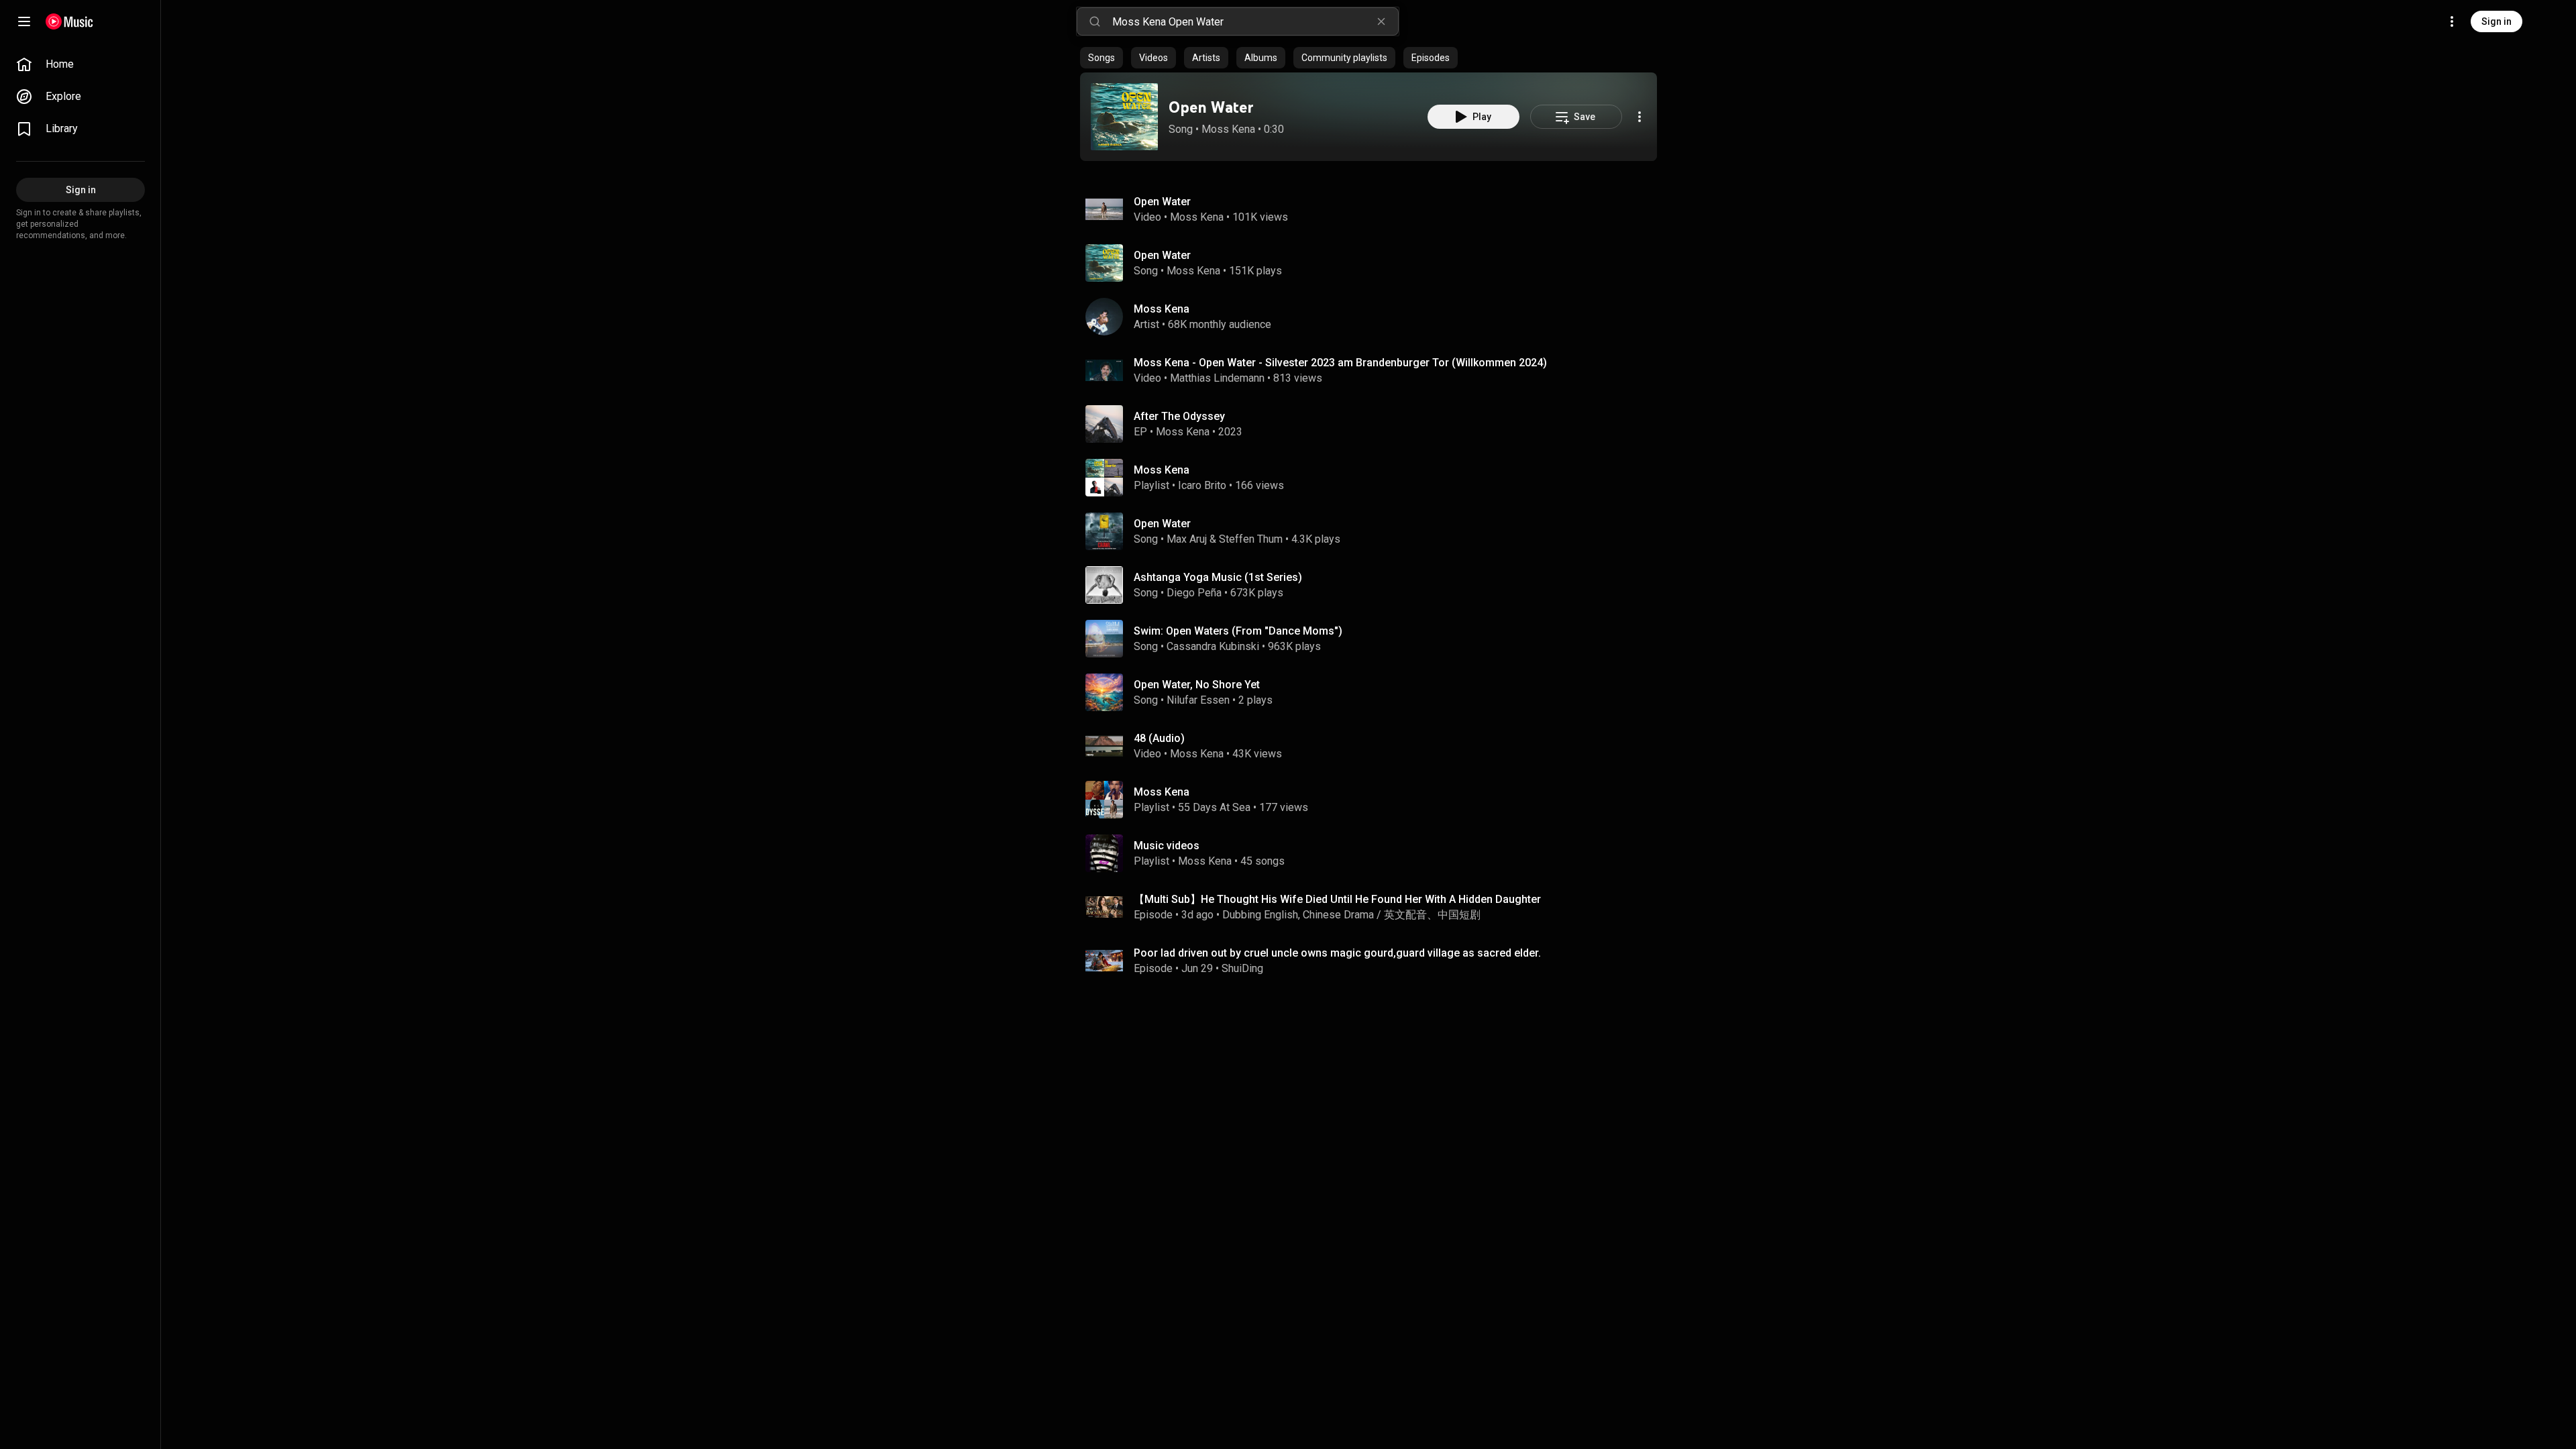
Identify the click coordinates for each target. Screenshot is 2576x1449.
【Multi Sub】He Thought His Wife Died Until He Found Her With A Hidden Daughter (1337, 899)
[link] (80, 64)
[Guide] (24, 21)
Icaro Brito (1202, 485)
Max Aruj (1187, 539)
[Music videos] (1374, 853)
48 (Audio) (1159, 738)
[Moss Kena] (1374, 317)
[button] (1124, 117)
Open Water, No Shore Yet (1197, 685)
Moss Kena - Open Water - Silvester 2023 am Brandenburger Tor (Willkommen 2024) (1340, 363)
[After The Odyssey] (1374, 424)
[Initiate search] (1095, 21)
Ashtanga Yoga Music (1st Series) (1218, 577)
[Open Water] (1124, 117)
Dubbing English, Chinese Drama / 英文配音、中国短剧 (1351, 915)
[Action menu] (1640, 117)
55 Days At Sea (1214, 807)
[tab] (1102, 58)
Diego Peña (1194, 593)
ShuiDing (1242, 968)
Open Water (1211, 107)
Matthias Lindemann (1217, 378)
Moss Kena (1228, 129)
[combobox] (1255, 21)
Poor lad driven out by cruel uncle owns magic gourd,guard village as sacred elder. (1337, 953)
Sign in (2497, 21)
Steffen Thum (1251, 539)
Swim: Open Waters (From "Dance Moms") (1238, 631)
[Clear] (1381, 21)
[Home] (69, 21)
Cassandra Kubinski (1213, 646)
